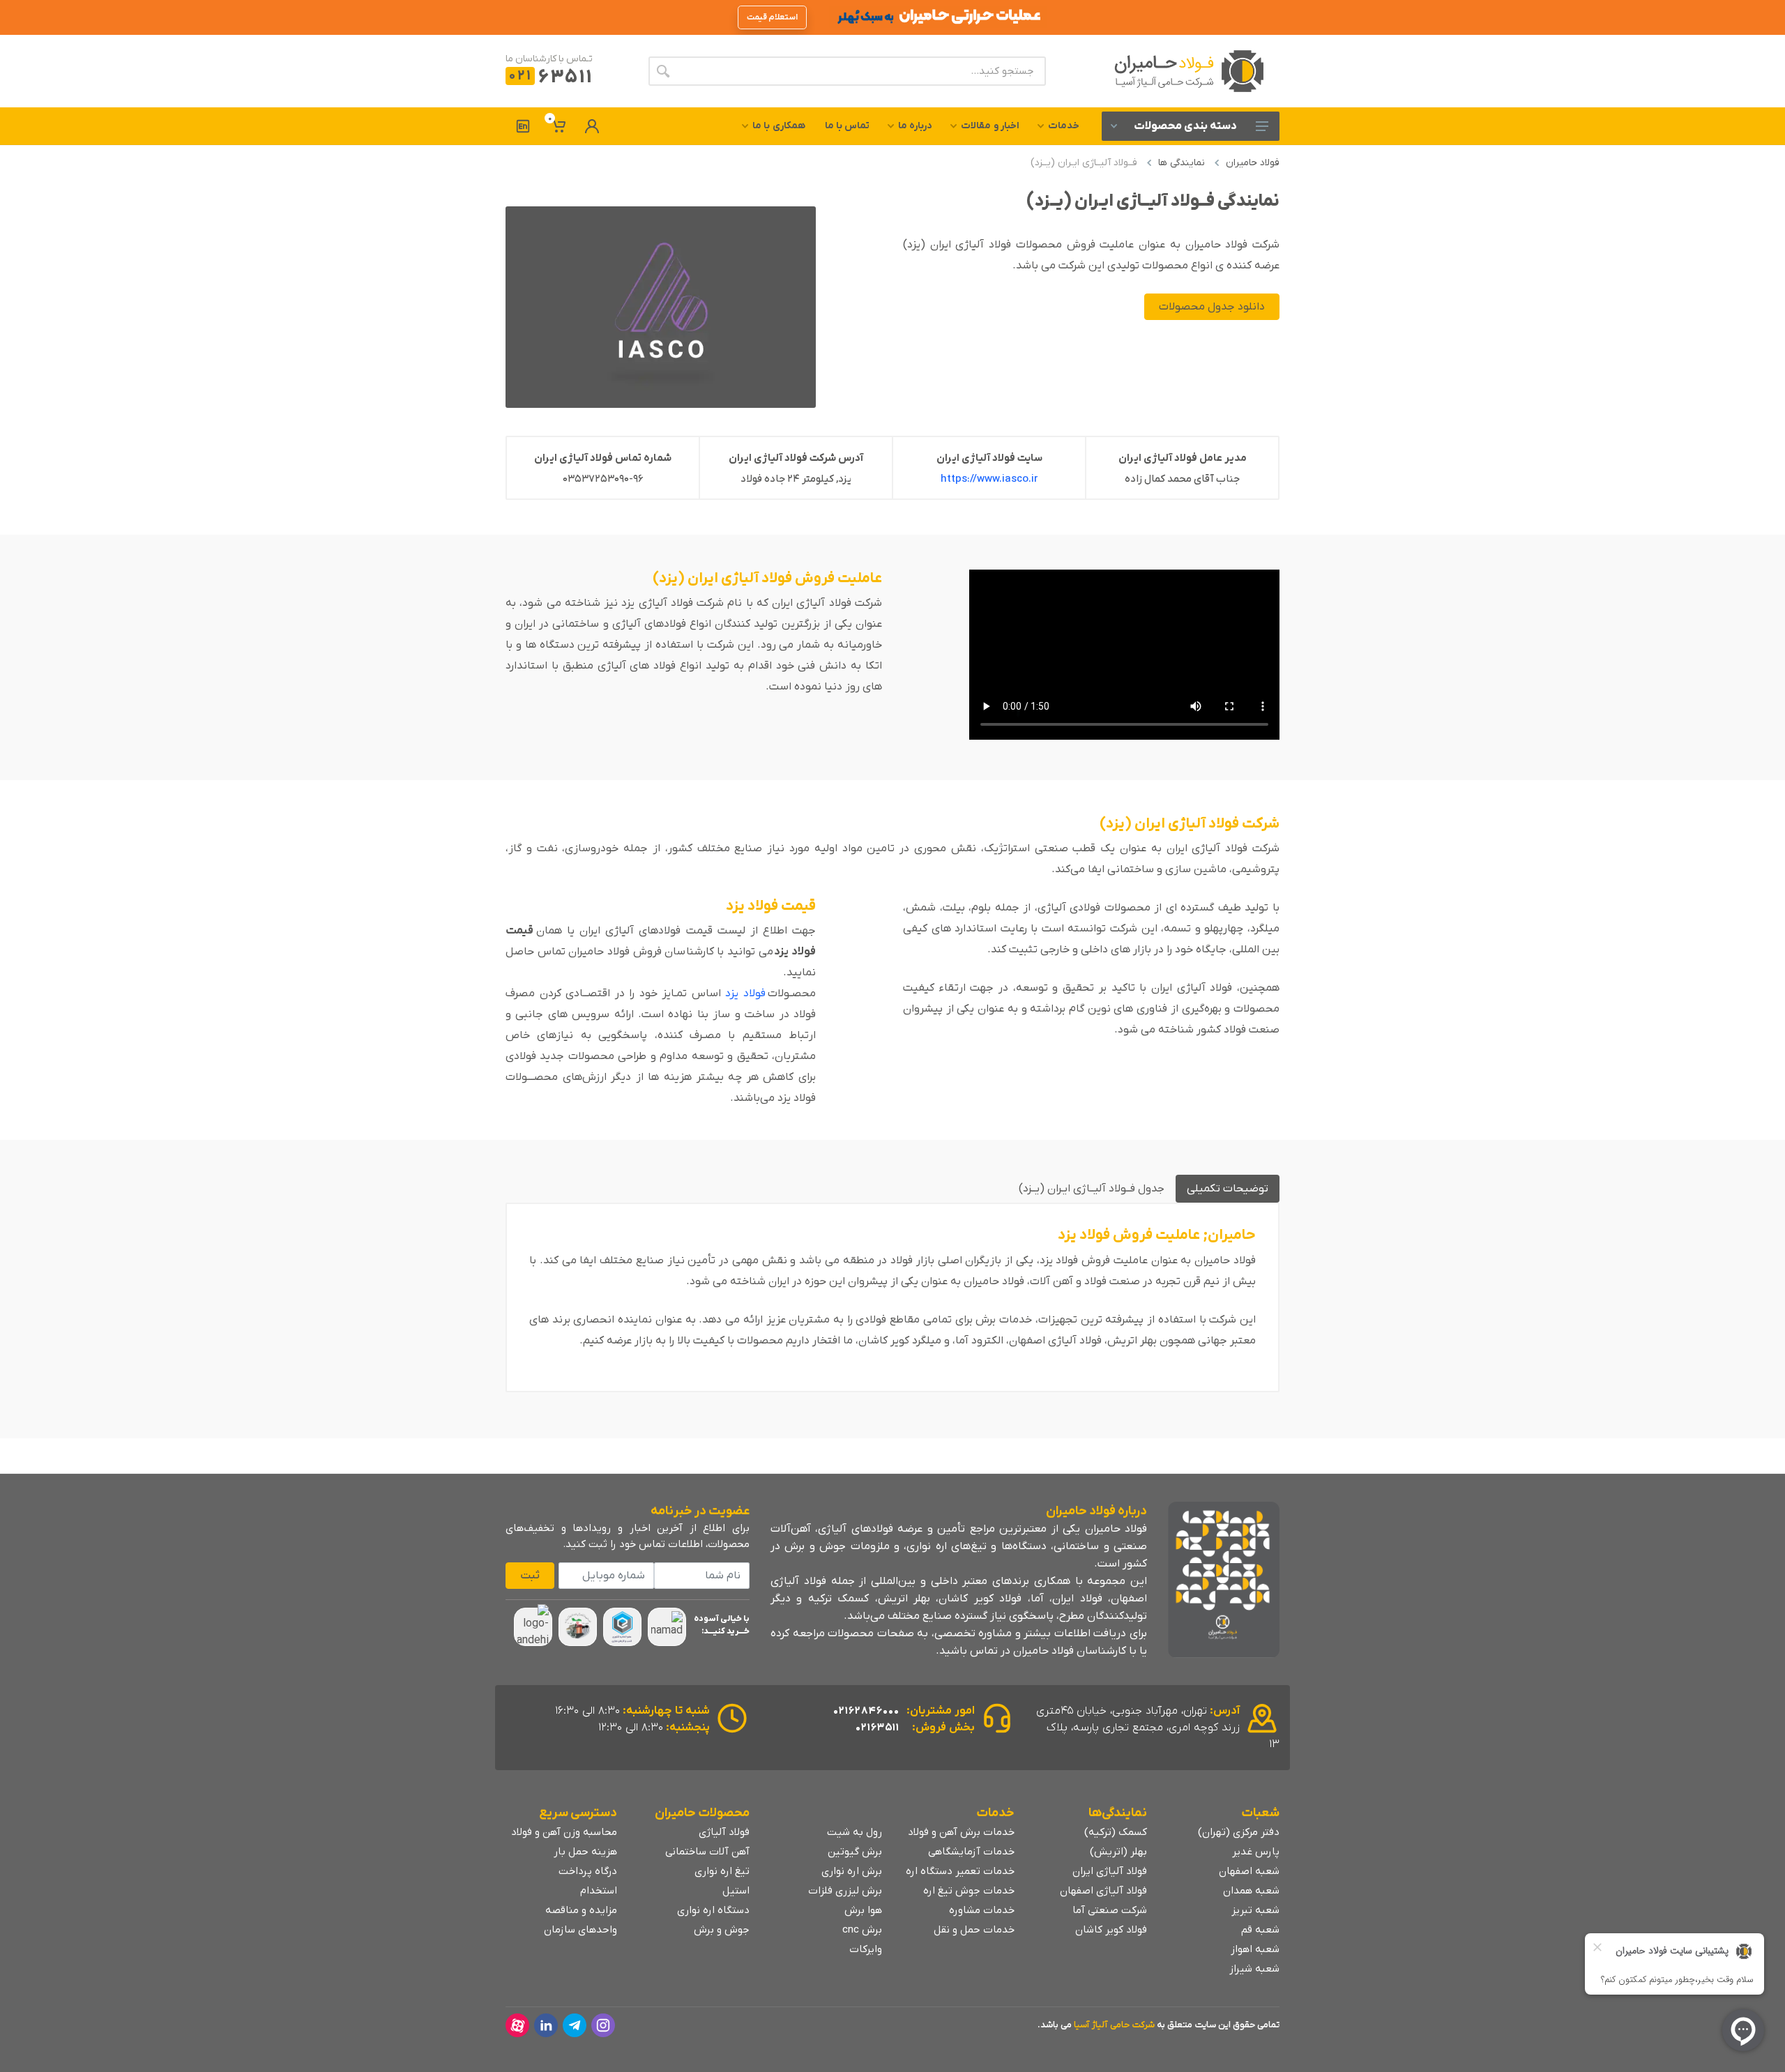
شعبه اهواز (1255, 1949)
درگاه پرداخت (588, 1871)
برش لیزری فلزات (845, 1891)
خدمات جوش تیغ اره (969, 1891)
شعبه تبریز (1255, 1910)
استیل (736, 1891)
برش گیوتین (855, 1852)
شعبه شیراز (1254, 1969)
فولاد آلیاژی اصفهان (1103, 1891)
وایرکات (866, 1949)
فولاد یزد (745, 993)
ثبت (530, 1576)
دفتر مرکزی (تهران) (1239, 1832)
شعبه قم (1260, 1930)
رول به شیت (854, 1832)
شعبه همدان (1251, 1891)
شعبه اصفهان (1249, 1871)
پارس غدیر (1256, 1852)
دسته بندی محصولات (1185, 126)
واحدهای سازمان (580, 1930)
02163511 (878, 1728)
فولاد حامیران (1253, 163)
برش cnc (862, 1930)
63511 (550, 78)
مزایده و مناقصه (581, 1910)
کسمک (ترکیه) (1116, 1832)
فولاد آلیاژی (724, 1832)
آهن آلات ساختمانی (707, 1852)
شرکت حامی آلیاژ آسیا (1114, 2025)
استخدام (599, 1891)
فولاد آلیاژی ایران (1110, 1871)
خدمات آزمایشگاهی (971, 1852)
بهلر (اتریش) (1118, 1852)
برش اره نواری (852, 1871)
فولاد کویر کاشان (1111, 1930)
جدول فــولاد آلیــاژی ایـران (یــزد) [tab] (1092, 1189)
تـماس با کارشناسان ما (549, 59)
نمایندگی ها (1182, 163)
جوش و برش (722, 1930)
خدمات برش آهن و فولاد (961, 1832)
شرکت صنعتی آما (1110, 1910)
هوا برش (863, 1910)
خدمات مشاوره (982, 1910)
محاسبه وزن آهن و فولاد (564, 1832)
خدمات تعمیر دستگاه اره (960, 1871)
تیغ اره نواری (722, 1871)
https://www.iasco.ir (989, 479)
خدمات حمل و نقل (974, 1930)
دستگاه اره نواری (713, 1910)
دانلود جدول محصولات (1212, 307)
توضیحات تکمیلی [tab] (1228, 1189)
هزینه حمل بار (585, 1852)
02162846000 (866, 1711)
